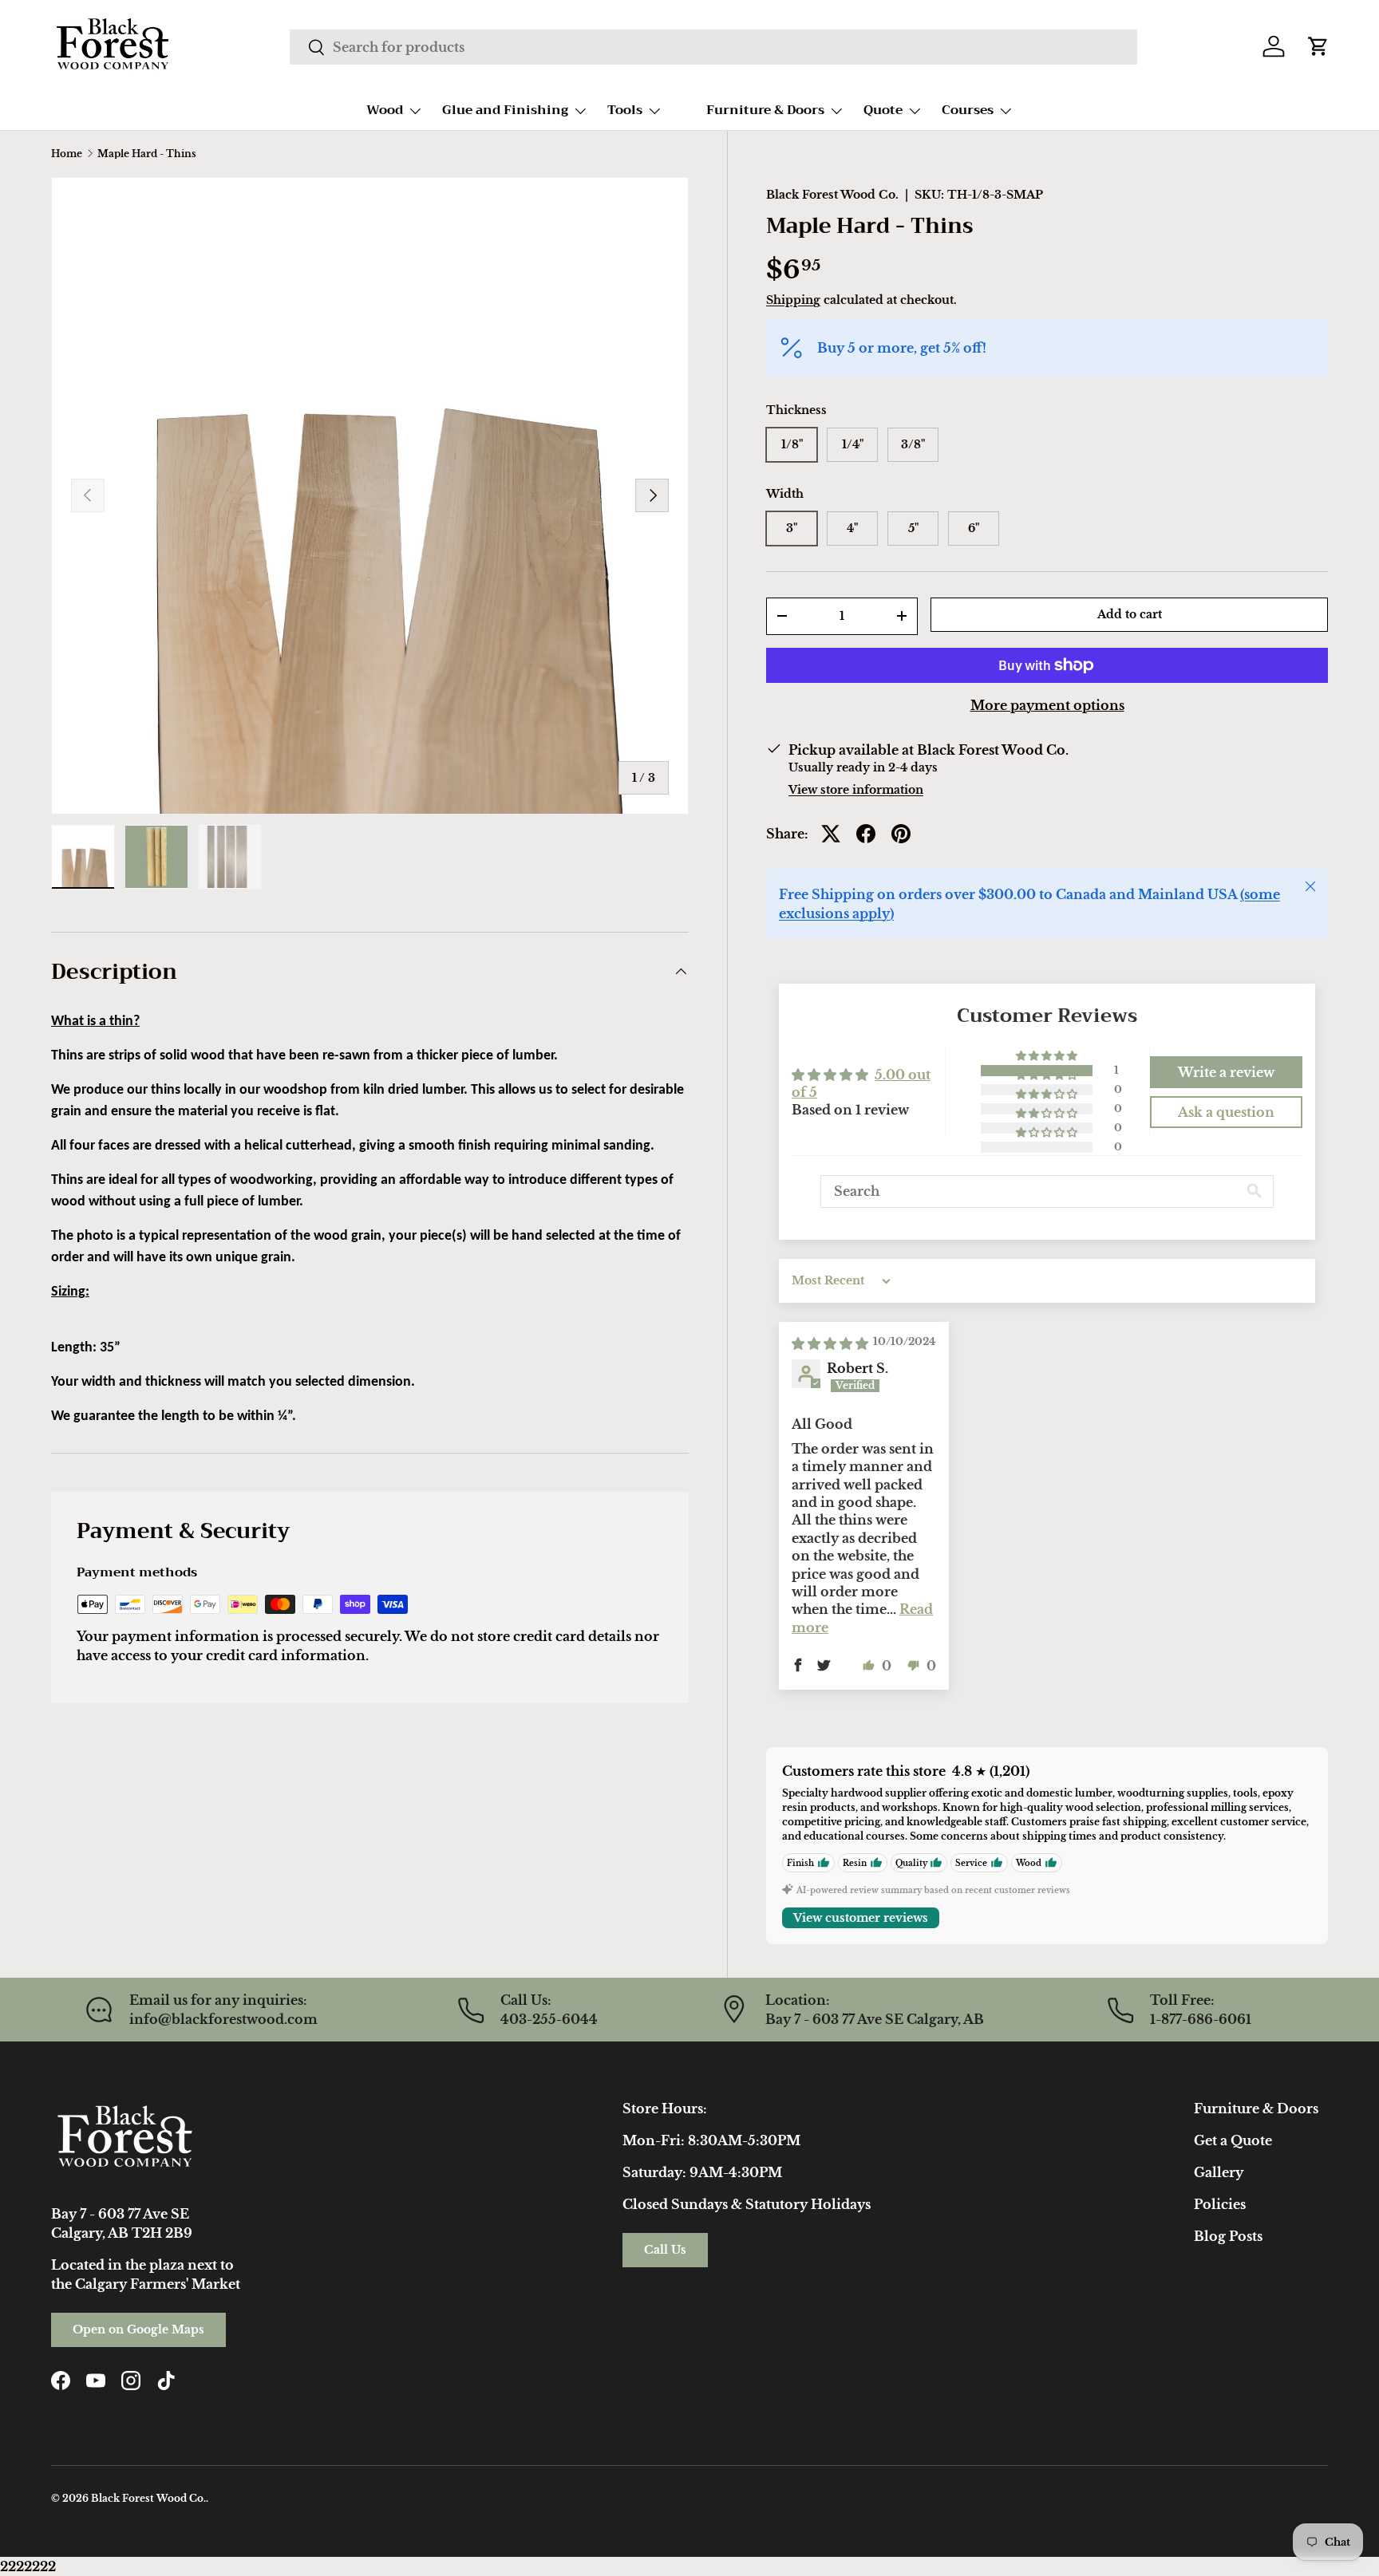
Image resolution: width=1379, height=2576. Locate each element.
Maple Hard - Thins (147, 154)
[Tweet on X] (831, 834)
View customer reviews (861, 1918)
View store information (856, 790)
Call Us (665, 2250)
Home (67, 154)
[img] (830, 1343)
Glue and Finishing (505, 110)
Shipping (793, 300)
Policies (1220, 2204)
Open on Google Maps (138, 2329)
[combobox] (713, 47)
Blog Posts (1228, 2236)
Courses (968, 110)
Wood (385, 110)
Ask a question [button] (1226, 1112)
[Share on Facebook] (866, 834)
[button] (1318, 46)
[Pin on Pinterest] (901, 834)
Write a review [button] (1226, 1072)
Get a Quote (1233, 2140)
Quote (883, 110)
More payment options (1047, 705)
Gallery (1219, 2172)
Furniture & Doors (765, 110)
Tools (625, 110)
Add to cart (1130, 614)
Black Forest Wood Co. (832, 195)
